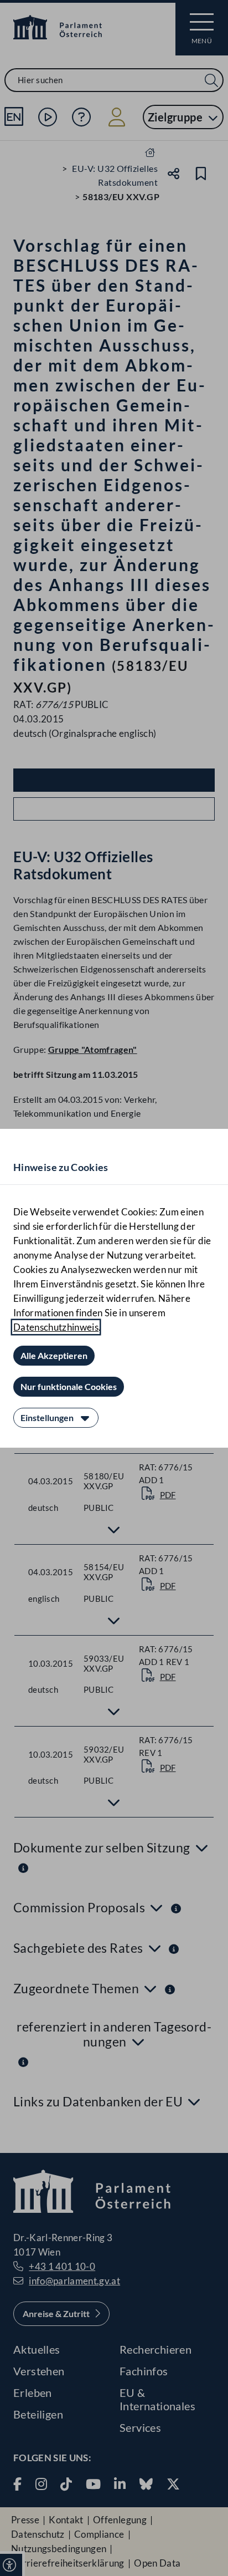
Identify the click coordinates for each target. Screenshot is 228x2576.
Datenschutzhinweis (56, 1327)
